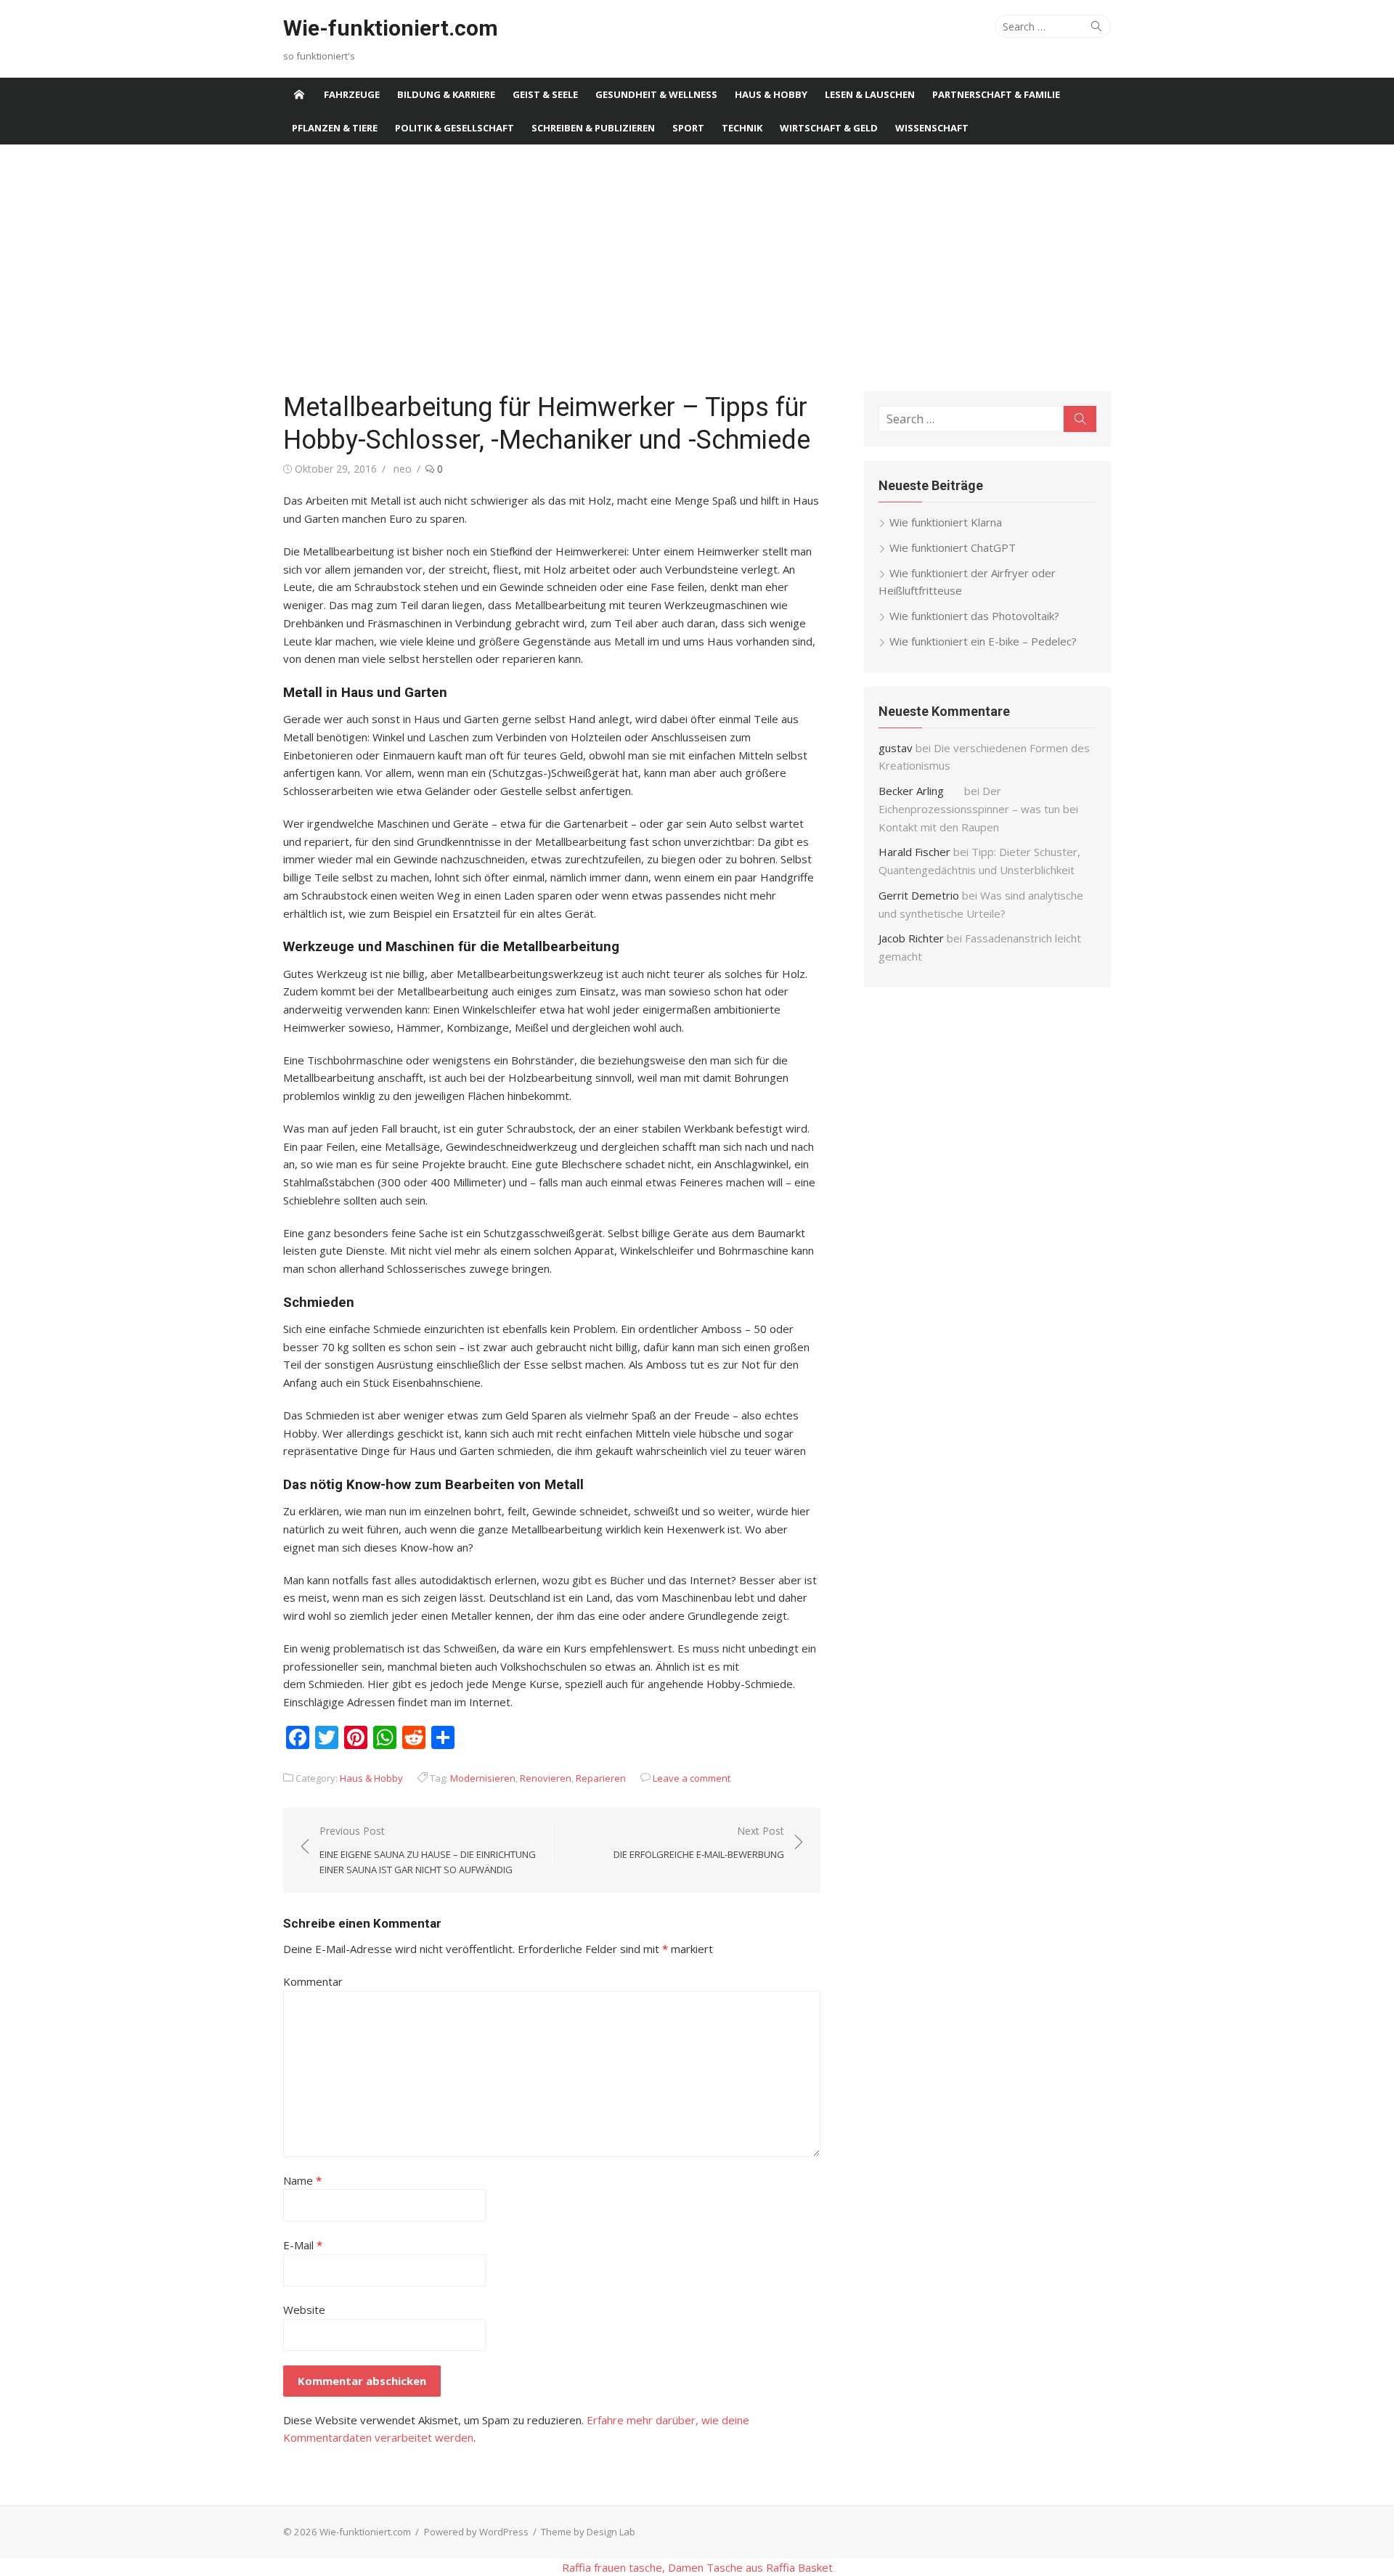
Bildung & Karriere (446, 94)
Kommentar (313, 1981)
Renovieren (546, 1778)
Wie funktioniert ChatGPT (953, 547)
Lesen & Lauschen (870, 94)
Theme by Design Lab (588, 2532)
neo (403, 469)
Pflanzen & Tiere (335, 128)
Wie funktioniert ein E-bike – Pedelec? (983, 641)
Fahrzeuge (352, 94)
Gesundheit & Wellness (656, 94)
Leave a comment (692, 1778)
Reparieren (601, 1778)
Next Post (699, 1842)
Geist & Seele (545, 94)
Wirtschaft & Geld (829, 128)
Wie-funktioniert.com (391, 28)
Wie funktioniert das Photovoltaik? (974, 616)
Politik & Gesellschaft (455, 128)
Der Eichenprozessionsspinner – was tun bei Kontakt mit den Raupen (978, 809)
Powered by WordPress (476, 2532)
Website (304, 2310)
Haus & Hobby (771, 94)
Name (302, 2180)
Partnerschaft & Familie (996, 94)
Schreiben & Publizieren (593, 128)
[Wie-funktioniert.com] (299, 94)
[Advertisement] (697, 268)
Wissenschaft (932, 128)
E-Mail (303, 2245)
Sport (688, 128)
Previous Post (428, 1850)
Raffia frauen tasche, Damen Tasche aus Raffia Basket (697, 2567)
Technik (742, 128)
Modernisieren (483, 1778)
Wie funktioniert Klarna (946, 522)
